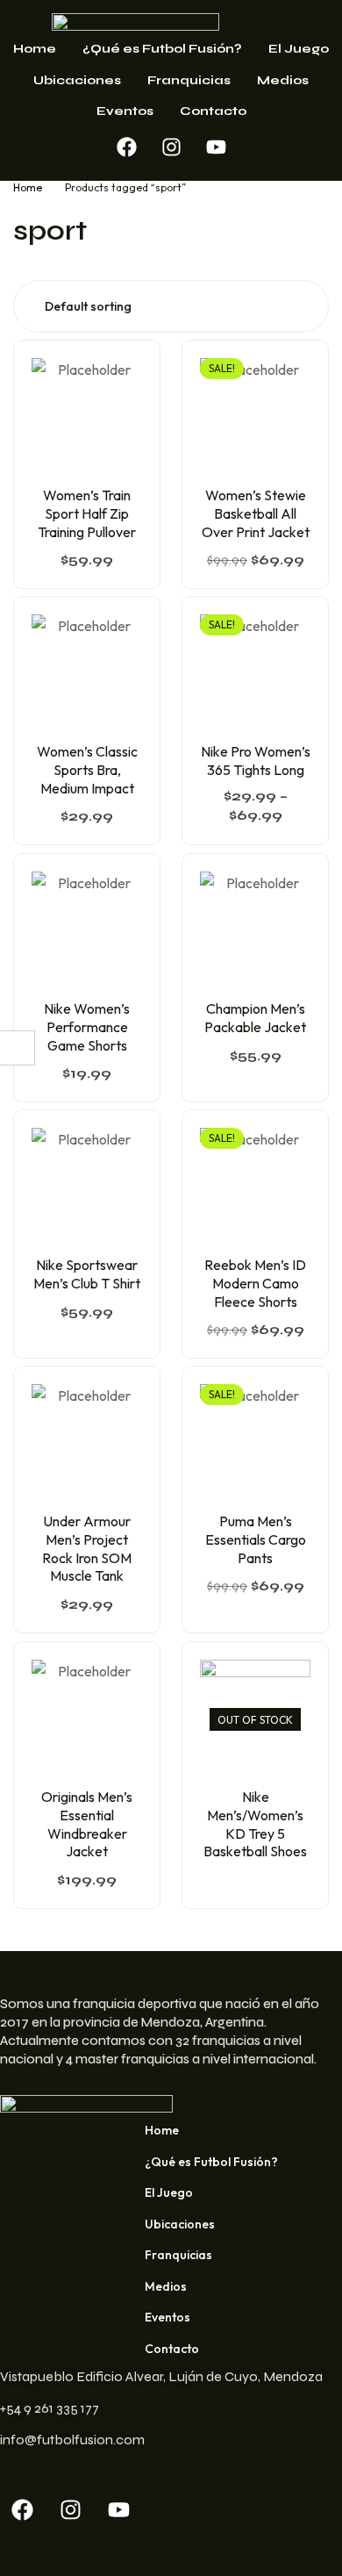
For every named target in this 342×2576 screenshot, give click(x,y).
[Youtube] (216, 147)
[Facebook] (126, 147)
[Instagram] (171, 147)
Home (28, 187)
